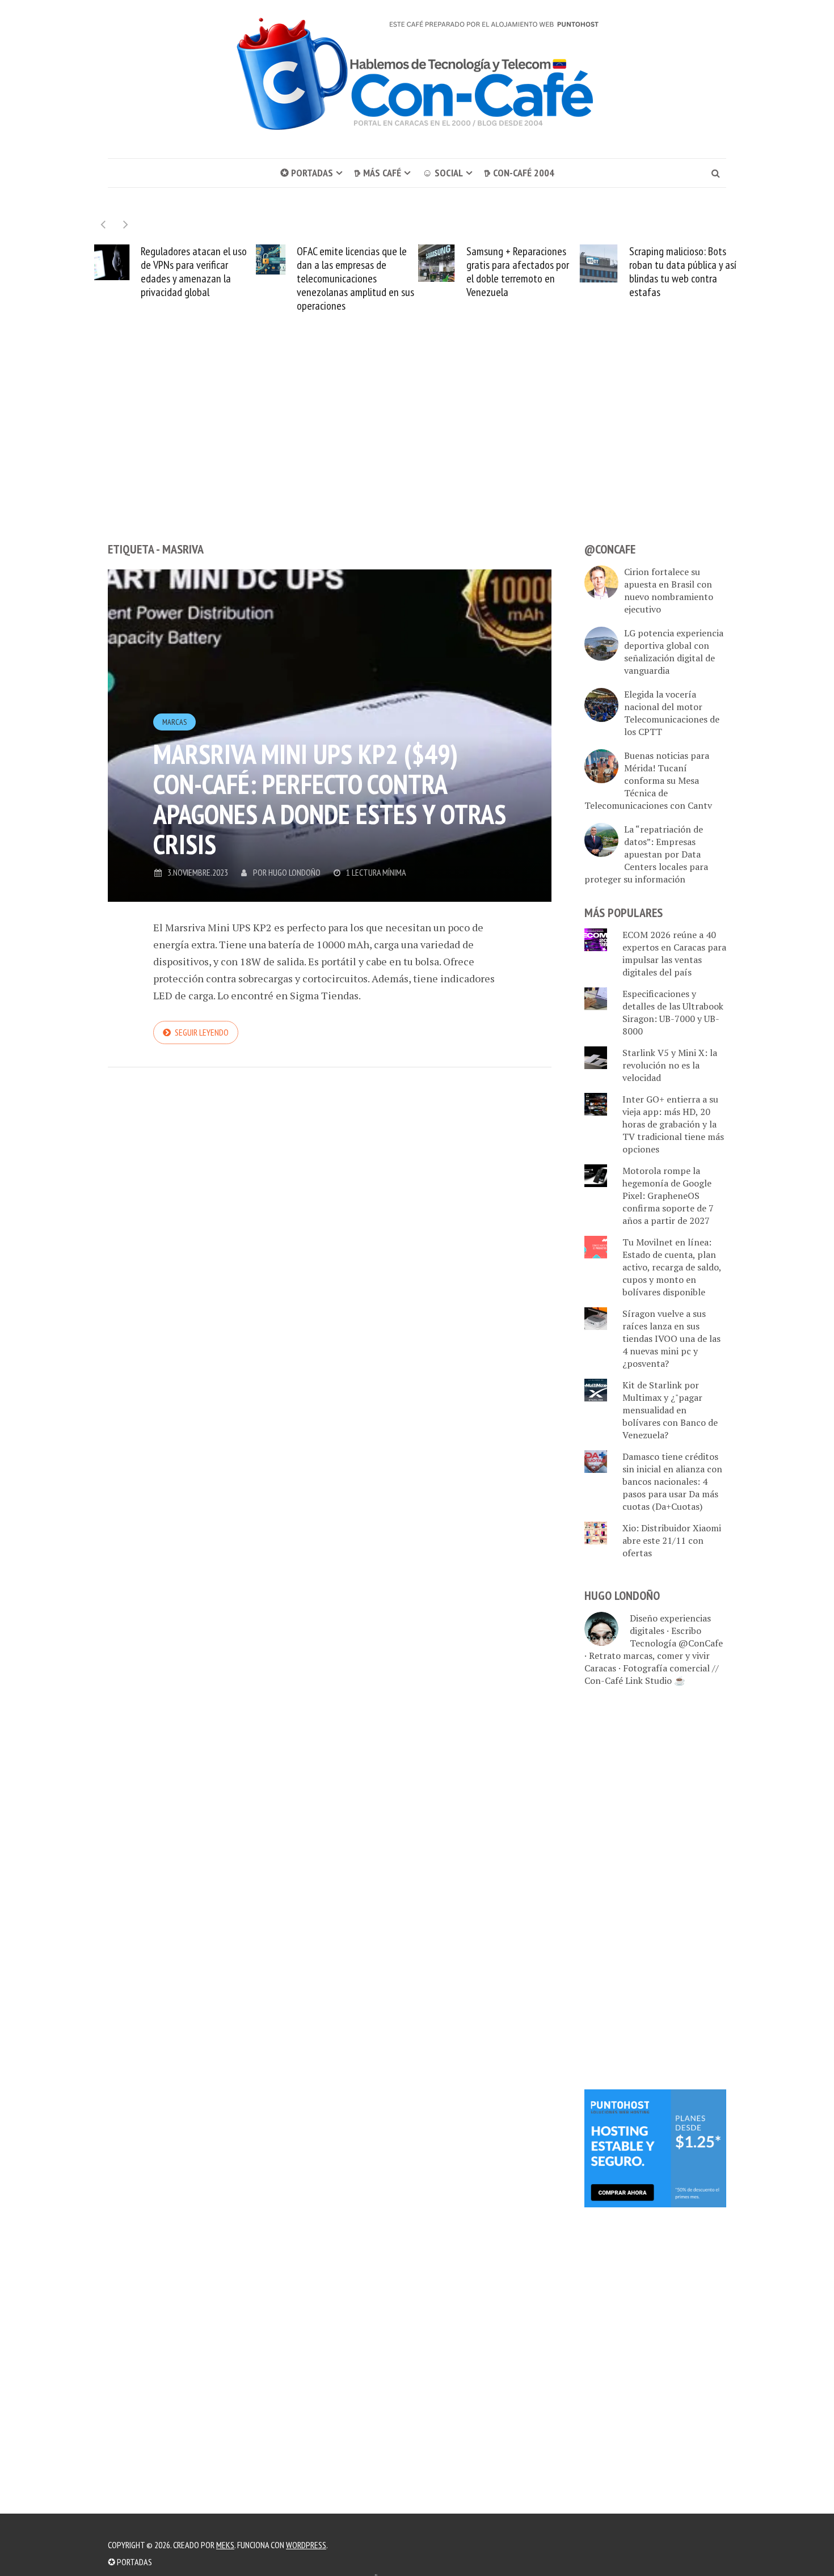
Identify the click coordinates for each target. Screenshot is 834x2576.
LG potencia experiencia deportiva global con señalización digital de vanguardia (674, 652)
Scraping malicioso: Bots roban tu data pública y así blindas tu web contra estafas (683, 272)
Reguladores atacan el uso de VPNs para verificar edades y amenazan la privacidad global (194, 272)
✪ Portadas (307, 173)
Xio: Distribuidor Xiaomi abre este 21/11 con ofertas (672, 1540)
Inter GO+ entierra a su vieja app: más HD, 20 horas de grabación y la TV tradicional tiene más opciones (673, 1124)
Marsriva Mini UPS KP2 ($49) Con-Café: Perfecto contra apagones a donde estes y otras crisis (330, 799)
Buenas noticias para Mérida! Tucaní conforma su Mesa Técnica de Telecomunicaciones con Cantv (648, 780)
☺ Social (443, 173)
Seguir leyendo (202, 1032)
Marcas (174, 722)
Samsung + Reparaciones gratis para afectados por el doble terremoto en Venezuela (518, 272)
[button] (126, 224)
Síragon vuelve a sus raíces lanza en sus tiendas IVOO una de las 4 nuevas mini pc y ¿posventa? (671, 1338)
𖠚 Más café (378, 173)
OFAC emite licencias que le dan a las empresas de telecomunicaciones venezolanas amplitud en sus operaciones (355, 278)
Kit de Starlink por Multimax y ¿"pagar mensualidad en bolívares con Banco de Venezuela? (670, 1410)
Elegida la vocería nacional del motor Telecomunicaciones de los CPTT (672, 713)
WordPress (306, 2545)
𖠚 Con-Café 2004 (519, 173)
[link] (655, 2147)
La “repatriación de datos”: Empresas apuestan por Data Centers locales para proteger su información (646, 854)
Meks (225, 2545)
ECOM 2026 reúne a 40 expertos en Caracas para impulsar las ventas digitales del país (674, 953)
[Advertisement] (417, 448)
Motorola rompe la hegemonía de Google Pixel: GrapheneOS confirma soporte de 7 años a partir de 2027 (668, 1196)
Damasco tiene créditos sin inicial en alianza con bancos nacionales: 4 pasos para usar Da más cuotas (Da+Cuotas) (672, 1481)
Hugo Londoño (294, 872)
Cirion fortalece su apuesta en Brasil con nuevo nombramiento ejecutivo (669, 590)
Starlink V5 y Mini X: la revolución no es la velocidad (670, 1065)
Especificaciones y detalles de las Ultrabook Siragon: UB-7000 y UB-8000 (673, 1012)
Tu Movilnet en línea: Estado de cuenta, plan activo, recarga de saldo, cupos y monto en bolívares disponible (672, 1267)
